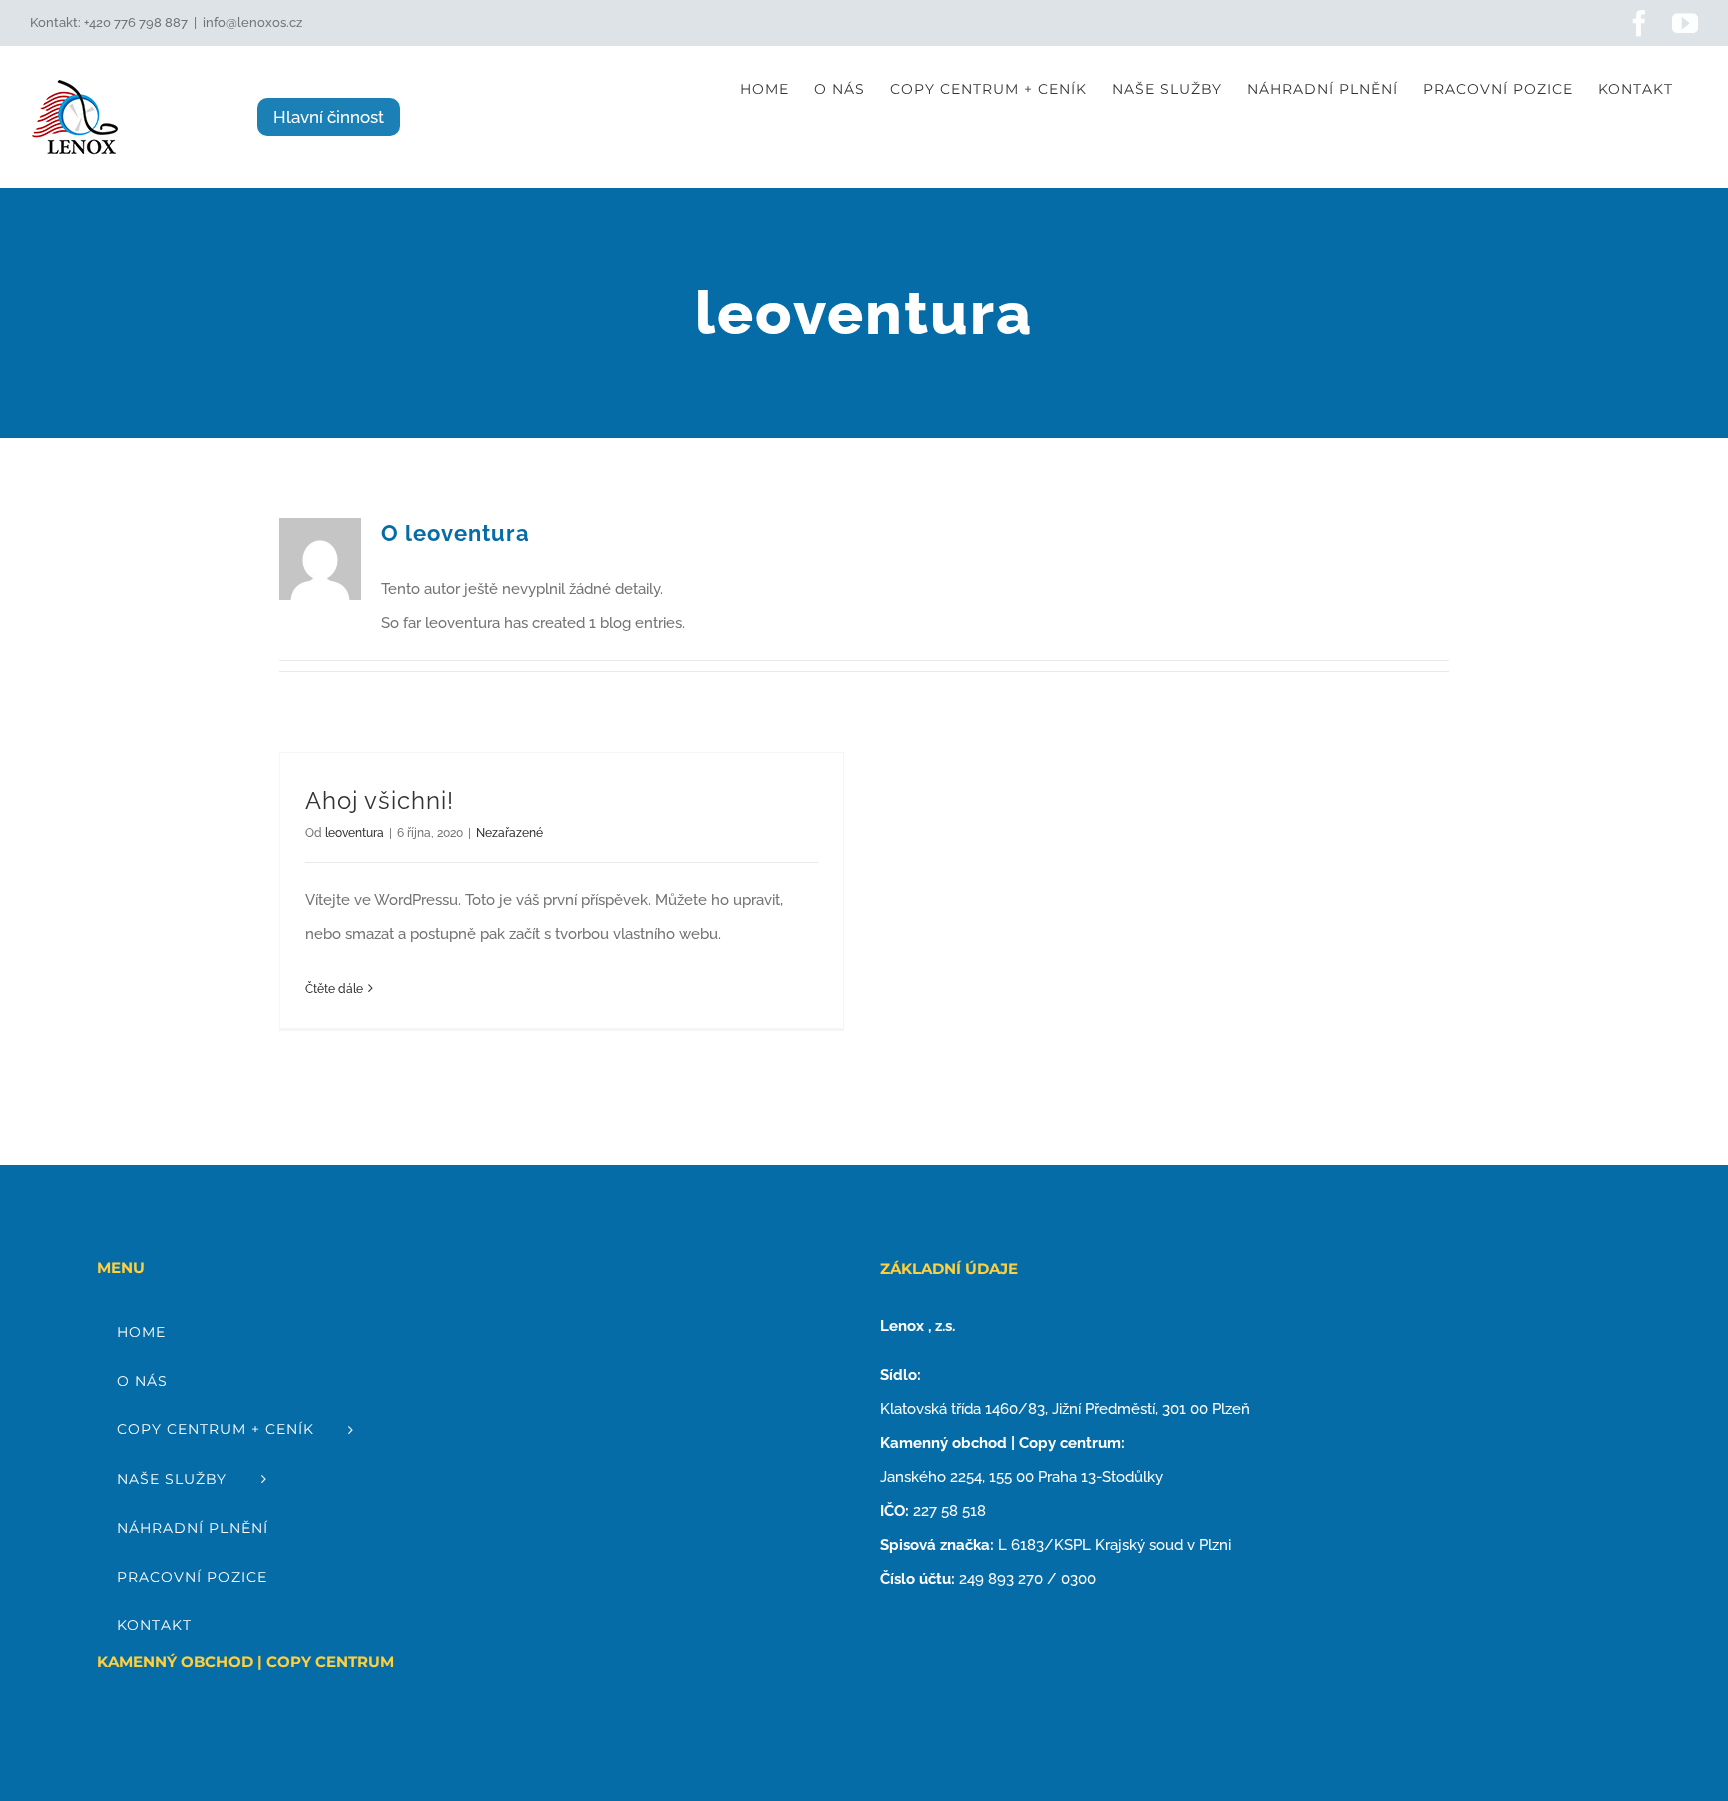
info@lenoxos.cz (252, 22)
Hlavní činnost (328, 117)
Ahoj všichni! (379, 800)
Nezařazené (509, 833)
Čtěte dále (334, 989)
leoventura (354, 833)
